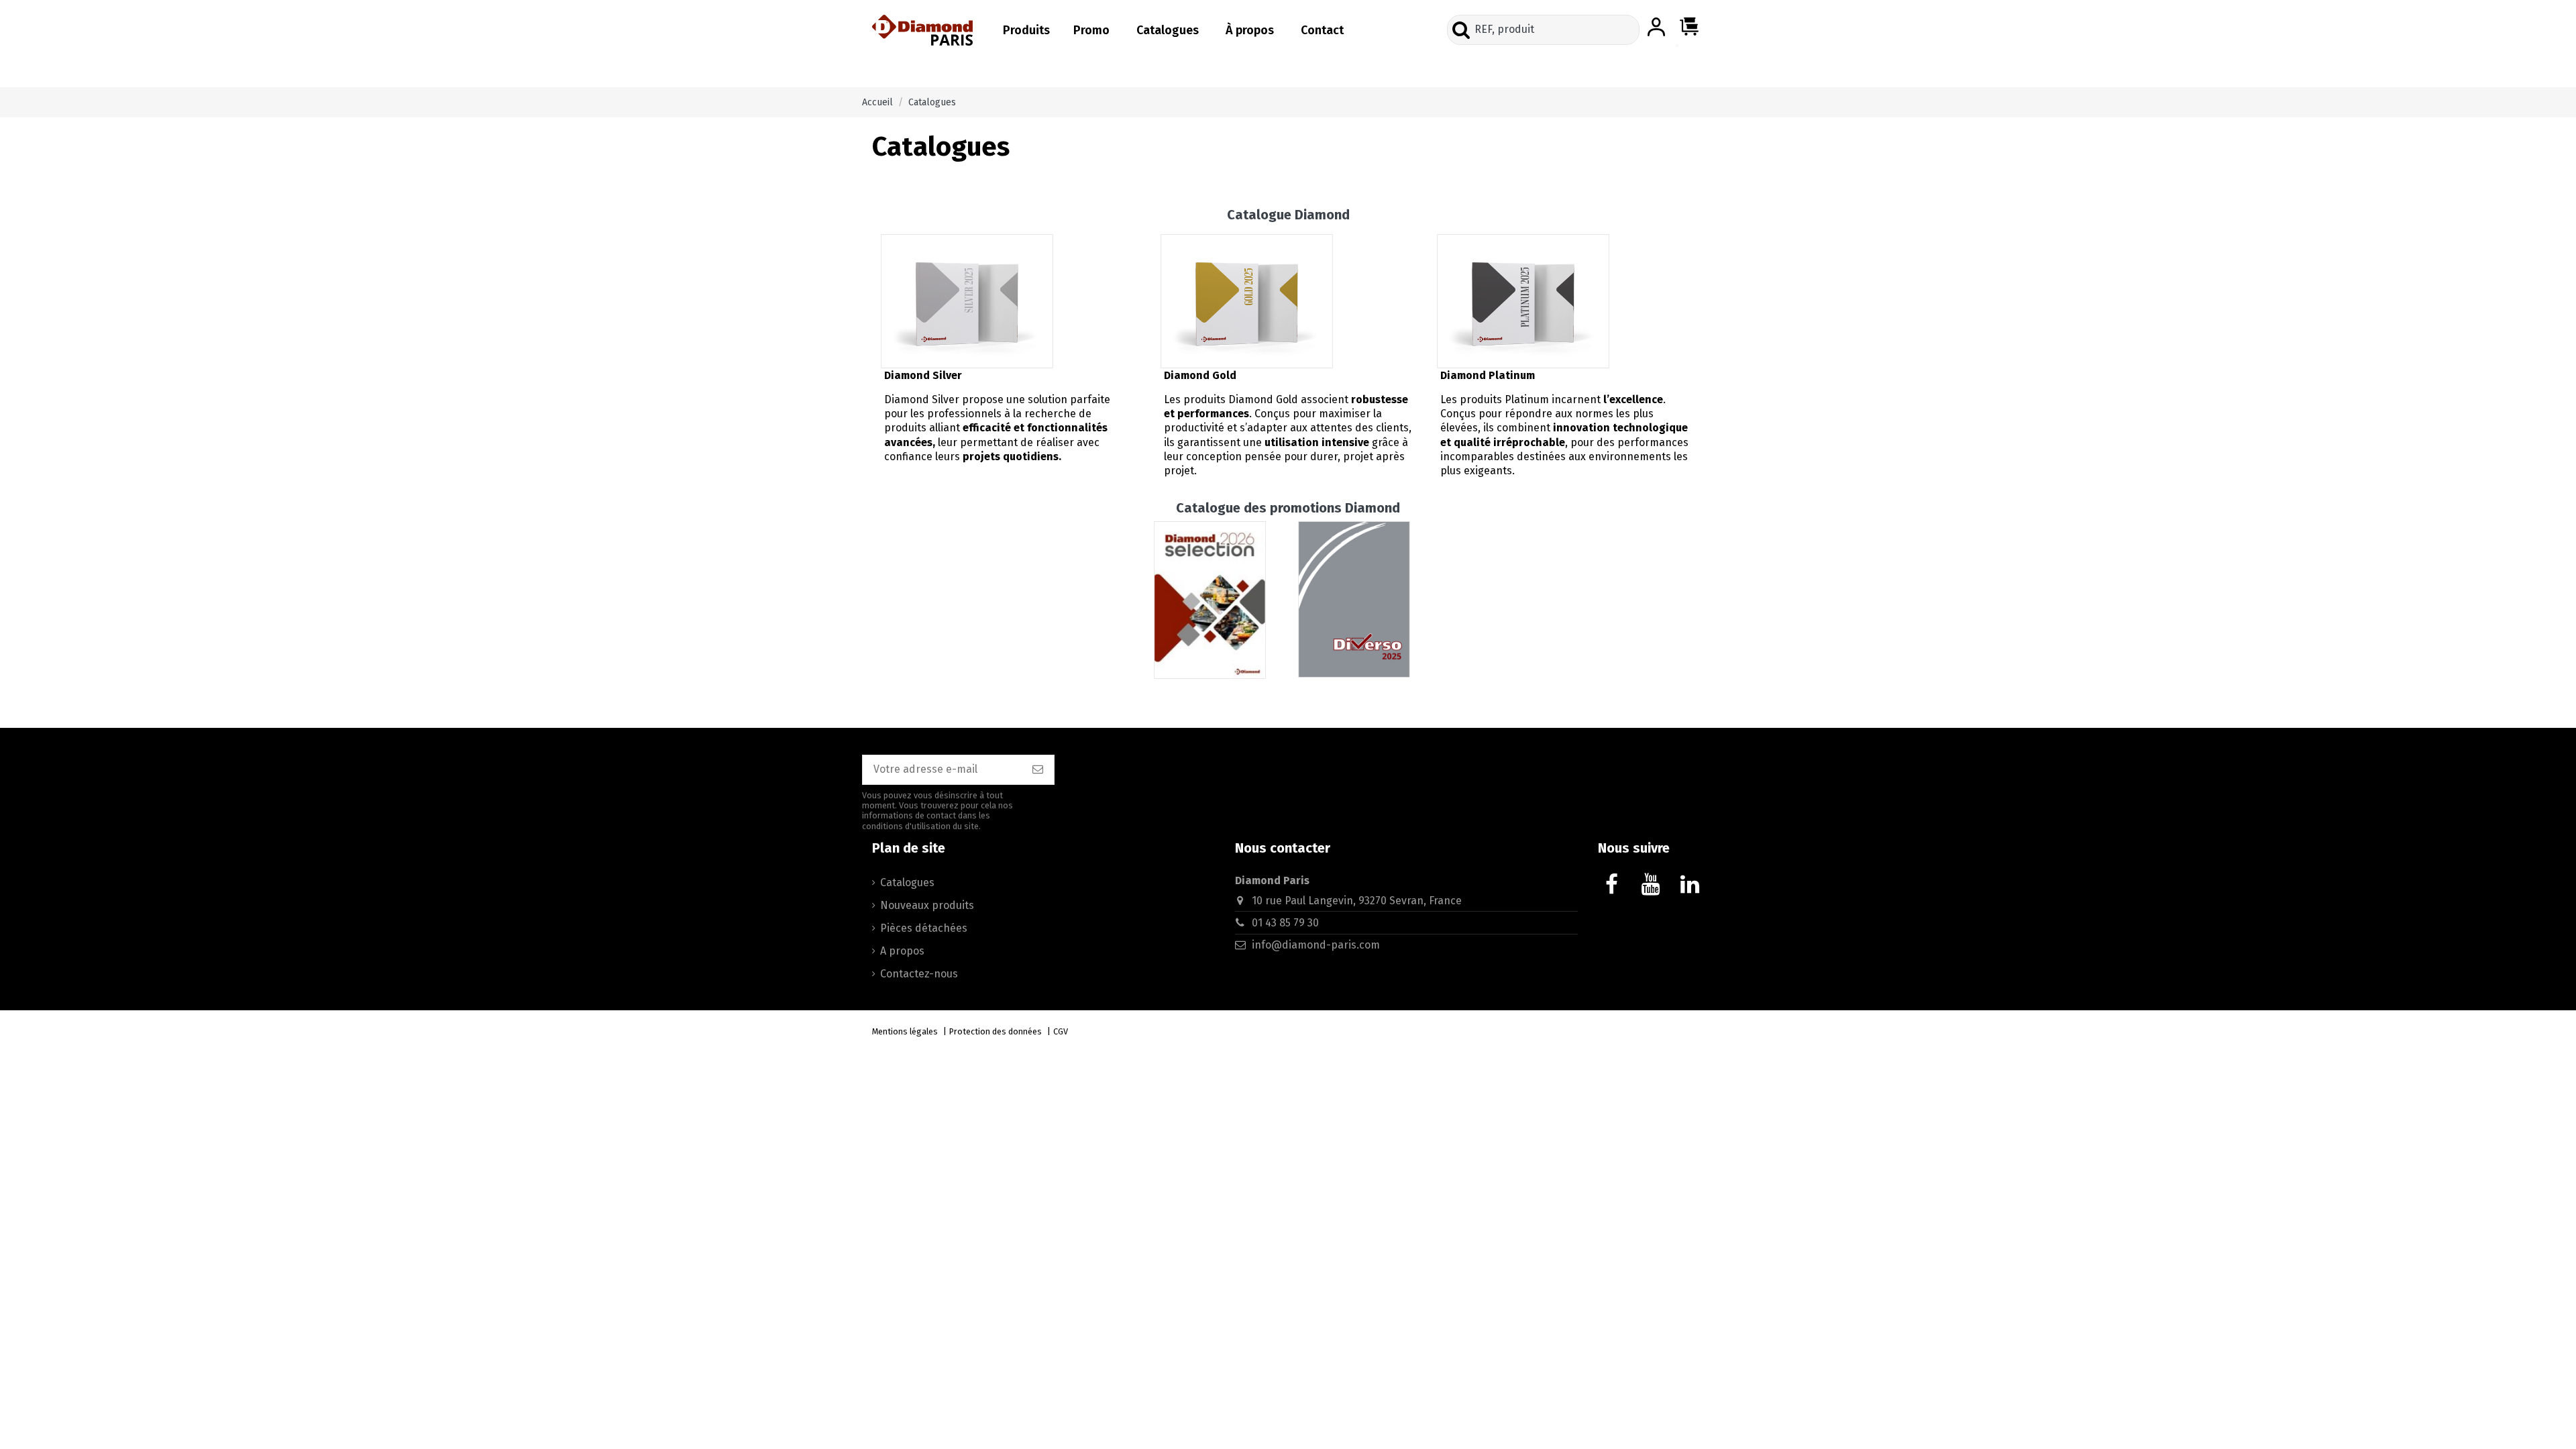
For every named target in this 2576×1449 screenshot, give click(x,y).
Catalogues (907, 882)
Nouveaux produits (927, 905)
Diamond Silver (923, 375)
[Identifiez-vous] (1656, 28)
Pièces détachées (924, 928)
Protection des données (996, 1031)
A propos (902, 951)
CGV (1061, 1031)
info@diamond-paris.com (1316, 945)
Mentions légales (905, 1031)
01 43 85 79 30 (1285, 923)
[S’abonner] (1038, 770)
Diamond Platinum (1488, 375)
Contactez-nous (919, 974)
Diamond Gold (1200, 375)
